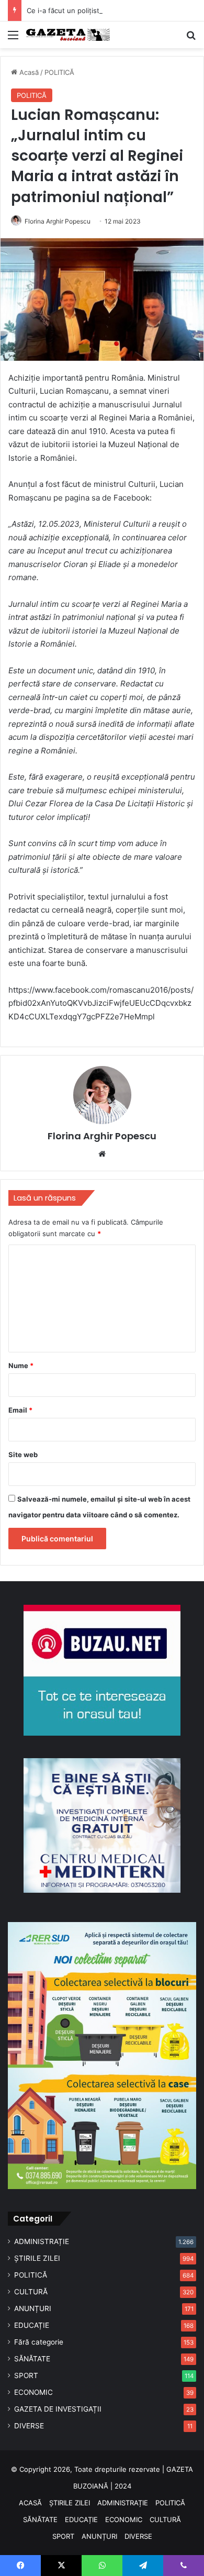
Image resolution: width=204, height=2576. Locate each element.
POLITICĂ (59, 72)
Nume (21, 1365)
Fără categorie (39, 2342)
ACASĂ (30, 2503)
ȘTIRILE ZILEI (37, 2258)
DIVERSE (29, 2426)
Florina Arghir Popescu (58, 221)
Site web (23, 1454)
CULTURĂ (31, 2292)
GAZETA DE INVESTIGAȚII (58, 2409)
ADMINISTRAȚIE (42, 2241)
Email (20, 1410)
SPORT (26, 2375)
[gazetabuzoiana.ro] (68, 35)
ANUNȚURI (33, 2308)
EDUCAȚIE (32, 2325)
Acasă (28, 72)
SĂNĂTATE (32, 2359)
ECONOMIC (33, 2392)
